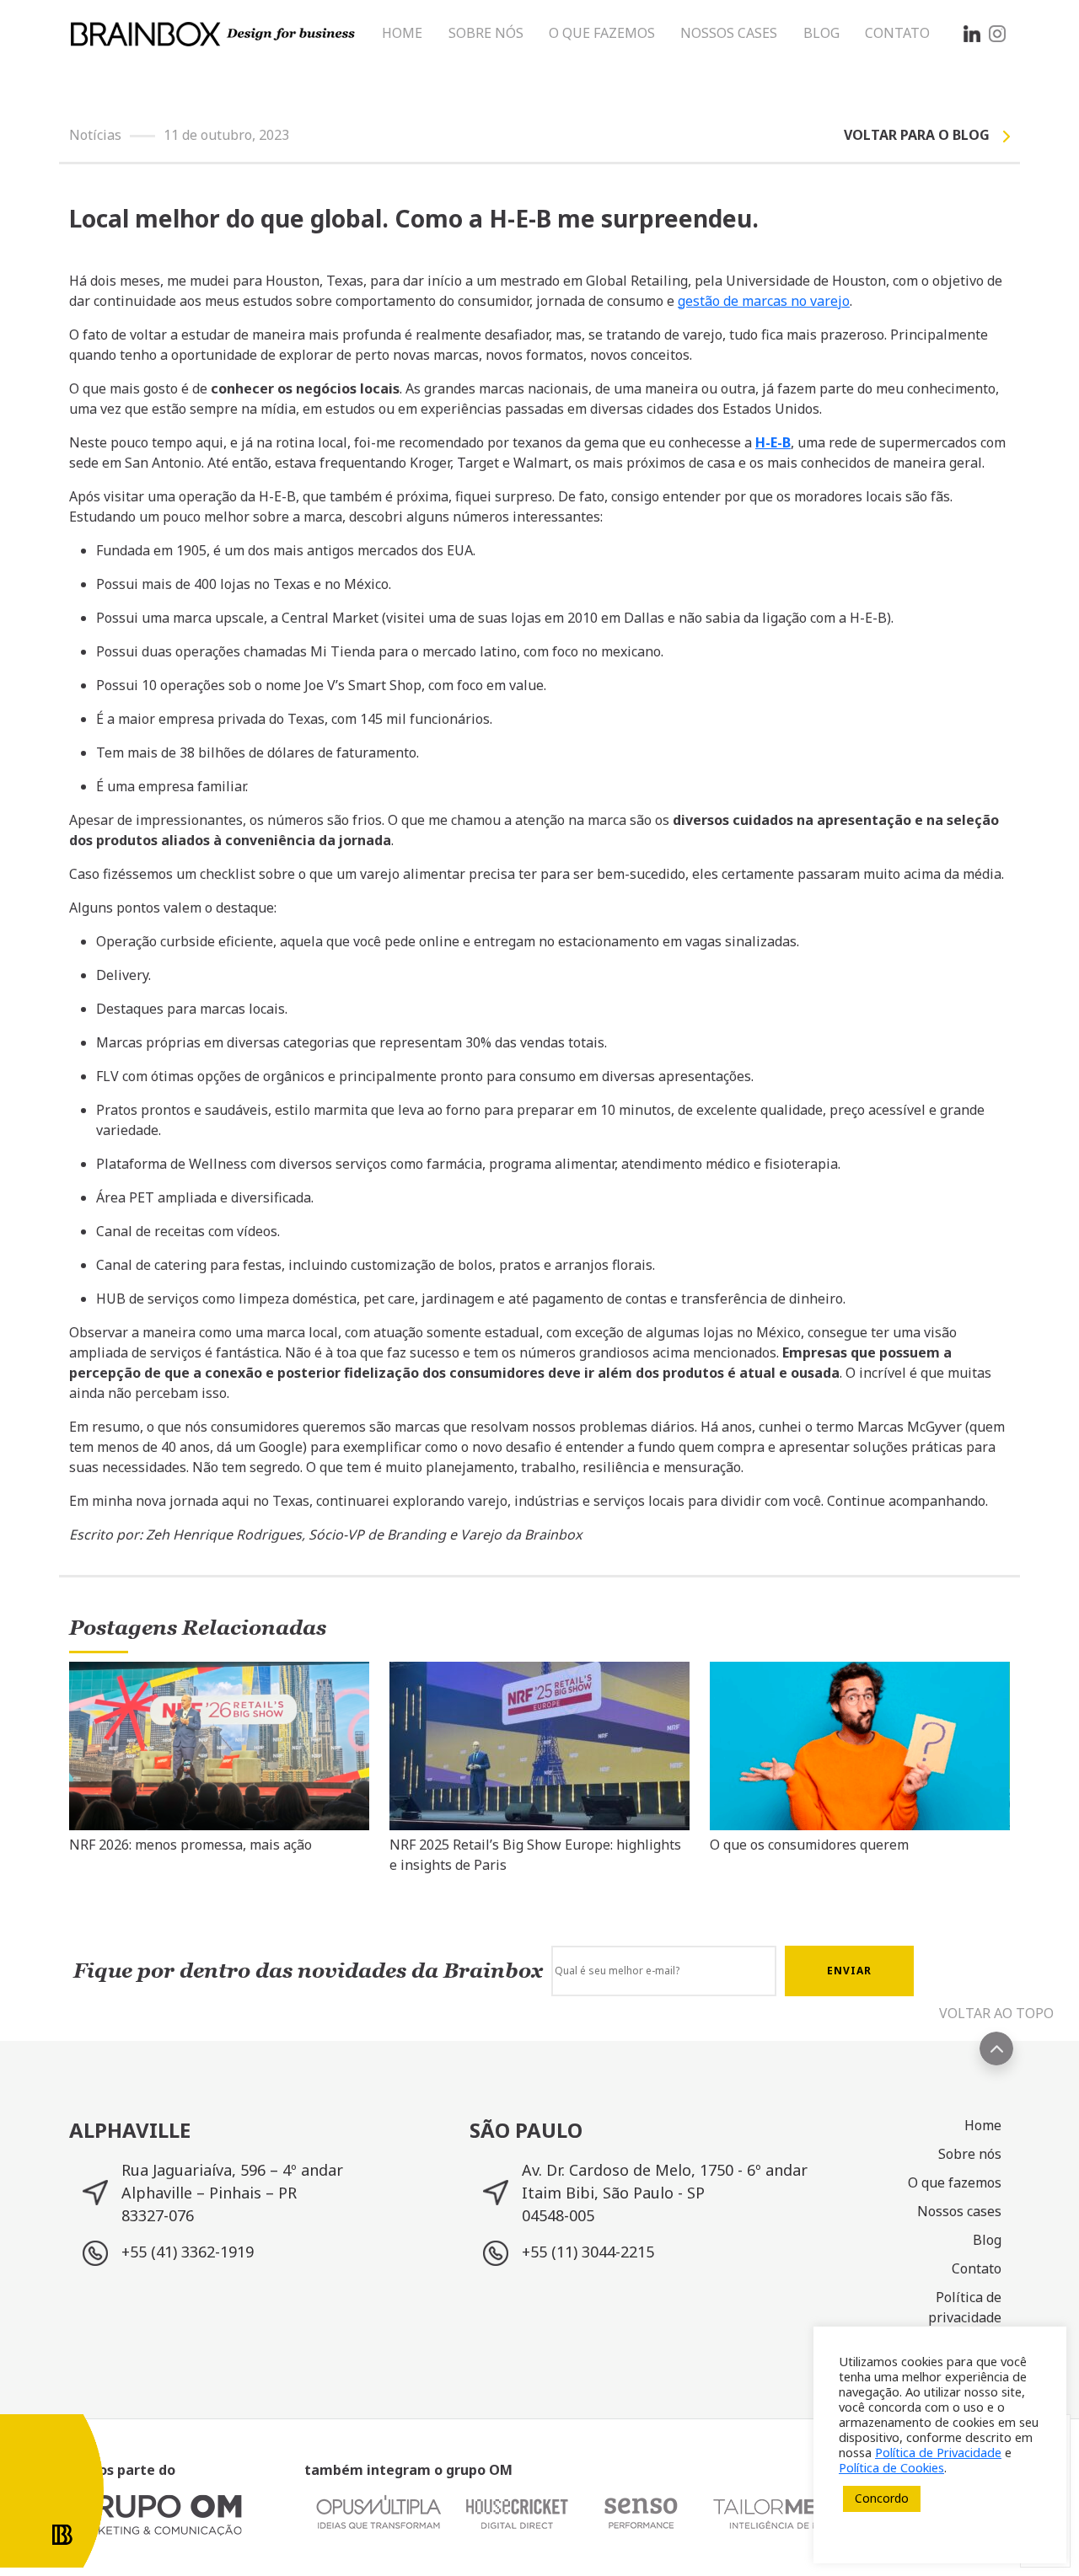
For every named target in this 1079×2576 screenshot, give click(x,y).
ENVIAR (849, 1971)
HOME (402, 33)
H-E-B (773, 442)
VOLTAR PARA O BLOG (917, 135)
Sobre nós (970, 2154)
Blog (987, 2240)
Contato (977, 2268)
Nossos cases (959, 2211)
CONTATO (897, 33)
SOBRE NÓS (486, 33)
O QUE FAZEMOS (602, 33)
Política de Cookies (891, 2467)
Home (983, 2125)
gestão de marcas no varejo (764, 301)
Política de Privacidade (938, 2452)
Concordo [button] (882, 2498)
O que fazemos (955, 2182)
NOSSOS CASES (729, 33)
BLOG (821, 33)
